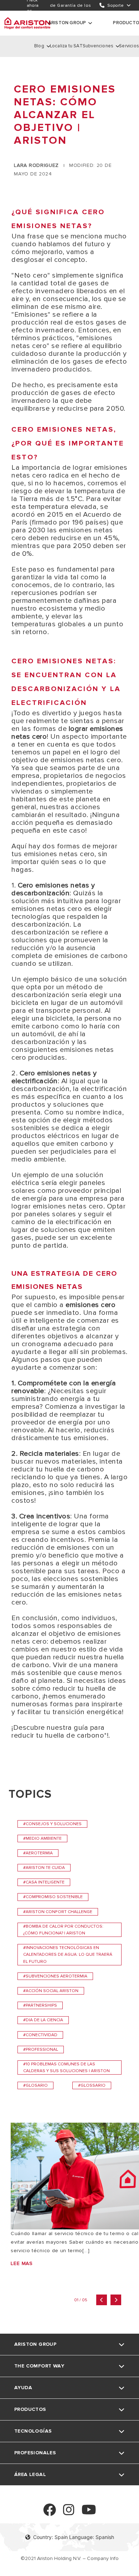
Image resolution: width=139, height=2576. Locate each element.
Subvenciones (98, 46)
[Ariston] (27, 23)
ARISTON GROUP (67, 23)
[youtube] (89, 2513)
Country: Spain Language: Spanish (74, 2537)
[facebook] (50, 2513)
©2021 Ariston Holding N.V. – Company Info (70, 2558)
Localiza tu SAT (66, 46)
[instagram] (69, 2513)
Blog (39, 46)
